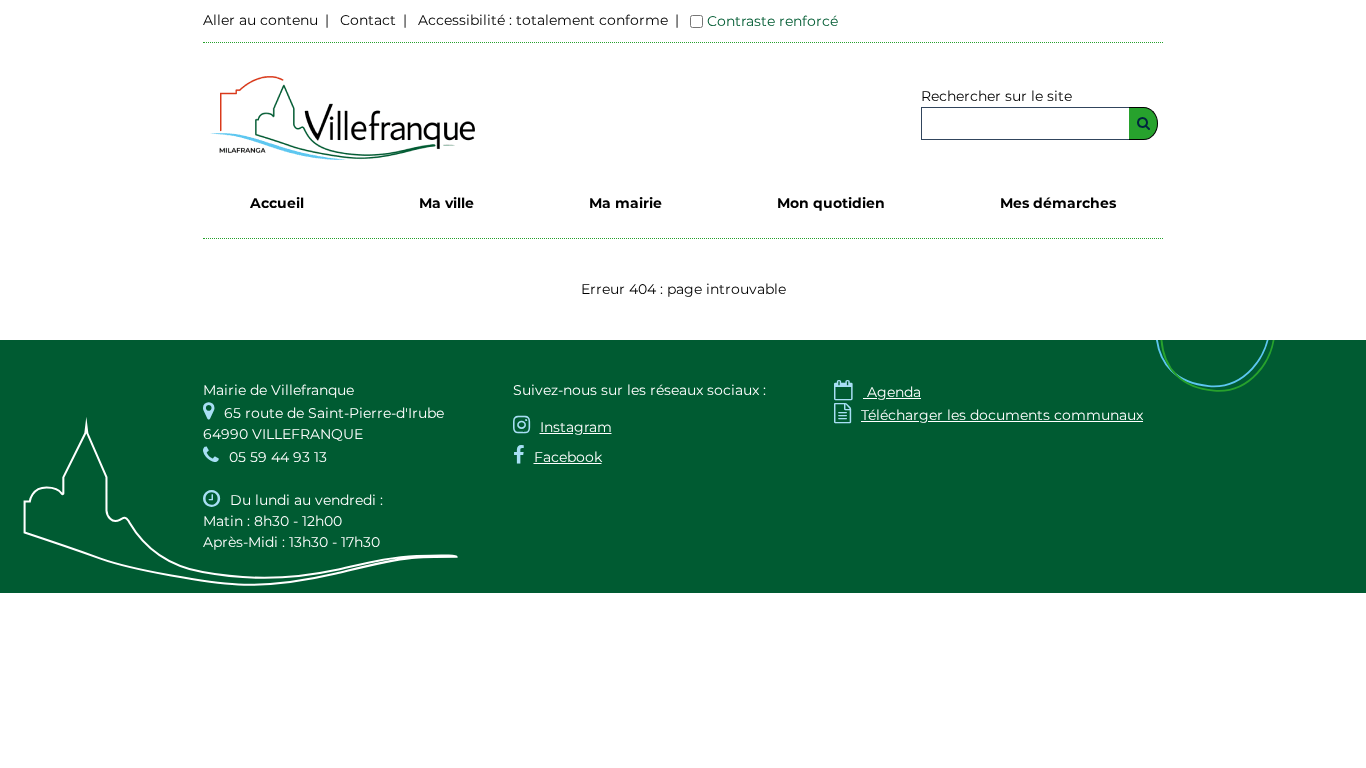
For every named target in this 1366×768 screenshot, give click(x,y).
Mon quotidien (831, 203)
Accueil (277, 203)
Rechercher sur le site (996, 96)
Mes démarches (1058, 203)
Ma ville (446, 203)
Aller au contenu (260, 20)
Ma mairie (625, 203)
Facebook (568, 457)
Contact (368, 20)
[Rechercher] (1143, 123)
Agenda (877, 392)
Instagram (576, 427)
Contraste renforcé (772, 21)
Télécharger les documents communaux (988, 415)
